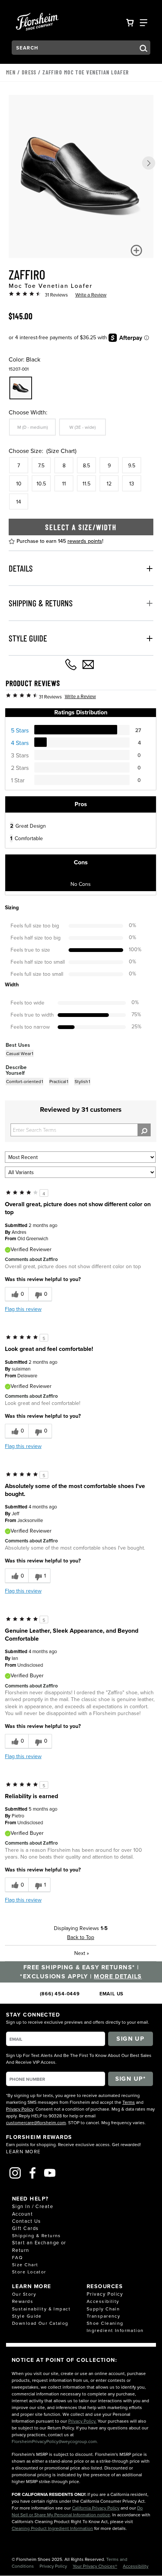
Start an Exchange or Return (39, 2246)
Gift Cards (25, 2228)
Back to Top (81, 1937)
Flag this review (23, 1309)
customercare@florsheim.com (36, 2122)
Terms (129, 2102)
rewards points (85, 541)
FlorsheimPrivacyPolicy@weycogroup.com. (55, 2441)
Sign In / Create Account (33, 2210)
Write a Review (91, 295)
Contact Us (26, 2221)
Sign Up (130, 2039)
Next (82, 1953)
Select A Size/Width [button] (81, 527)
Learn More (23, 2151)
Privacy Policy (20, 2109)
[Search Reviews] (144, 1130)
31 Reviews (56, 295)
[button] (149, 163)
